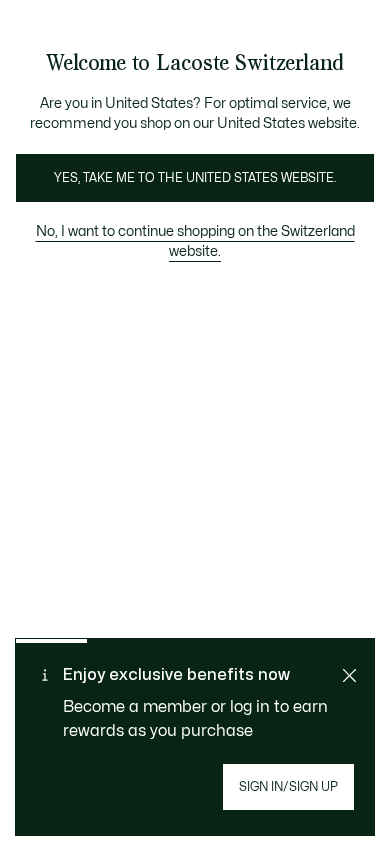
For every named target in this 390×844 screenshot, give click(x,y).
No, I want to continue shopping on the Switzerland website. (195, 241)
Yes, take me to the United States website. (195, 178)
